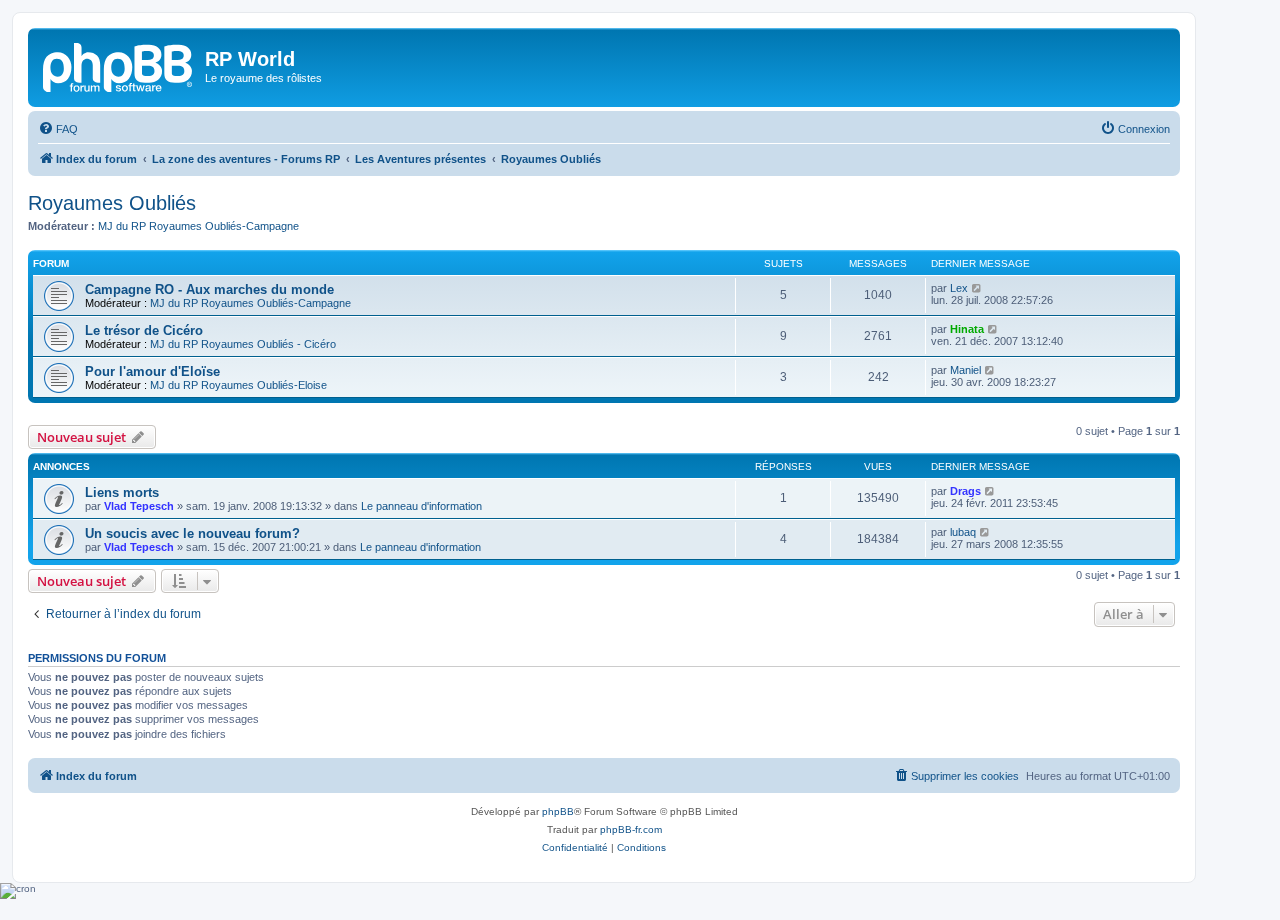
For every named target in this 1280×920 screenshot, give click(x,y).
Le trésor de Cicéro (144, 330)
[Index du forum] (119, 65)
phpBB (558, 811)
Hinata (967, 329)
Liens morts (122, 492)
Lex (959, 288)
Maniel (965, 370)
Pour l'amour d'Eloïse (152, 371)
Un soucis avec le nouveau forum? (192, 533)
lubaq (963, 532)
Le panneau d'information (421, 506)
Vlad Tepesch (139, 506)
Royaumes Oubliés (112, 203)
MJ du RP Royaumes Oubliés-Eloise (238, 385)
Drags (965, 491)
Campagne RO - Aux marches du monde (209, 289)
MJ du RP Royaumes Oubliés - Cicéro (243, 344)
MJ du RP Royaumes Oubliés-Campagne (198, 226)
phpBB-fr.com (631, 829)
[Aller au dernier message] (990, 491)
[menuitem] (58, 129)
